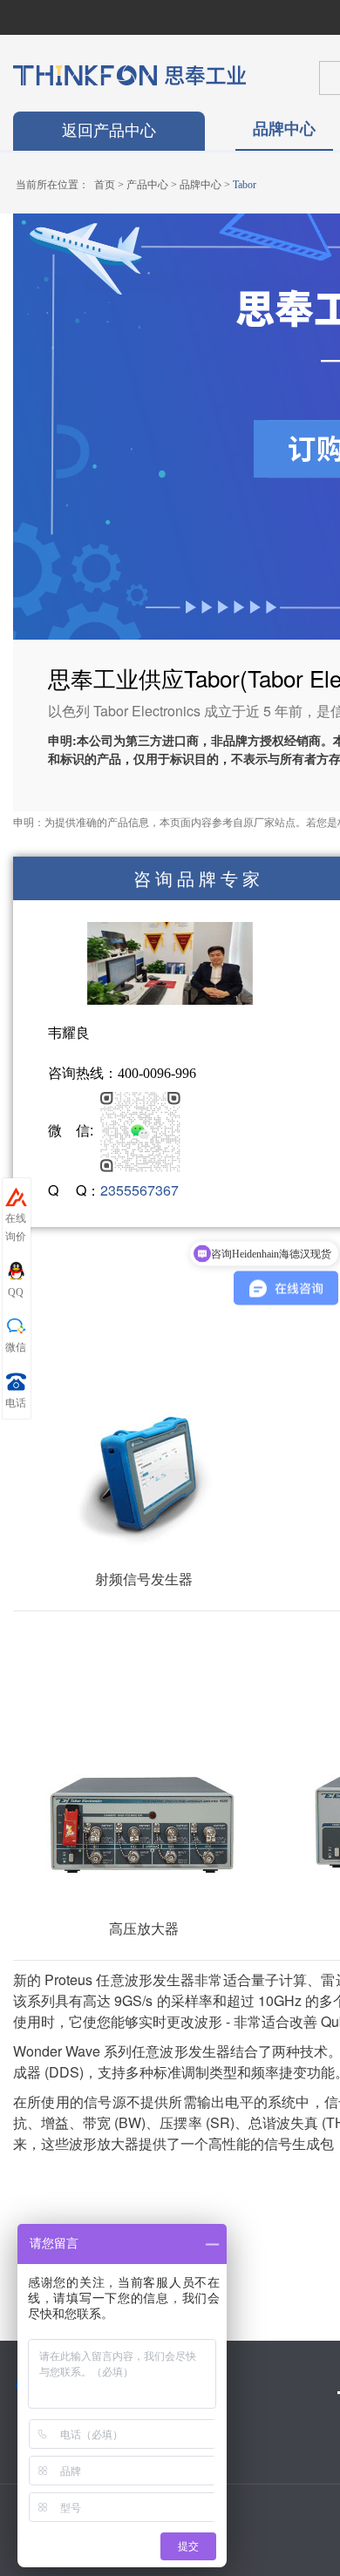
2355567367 (139, 1190)
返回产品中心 (109, 131)
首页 (105, 185)
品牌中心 (284, 128)
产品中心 (147, 185)
